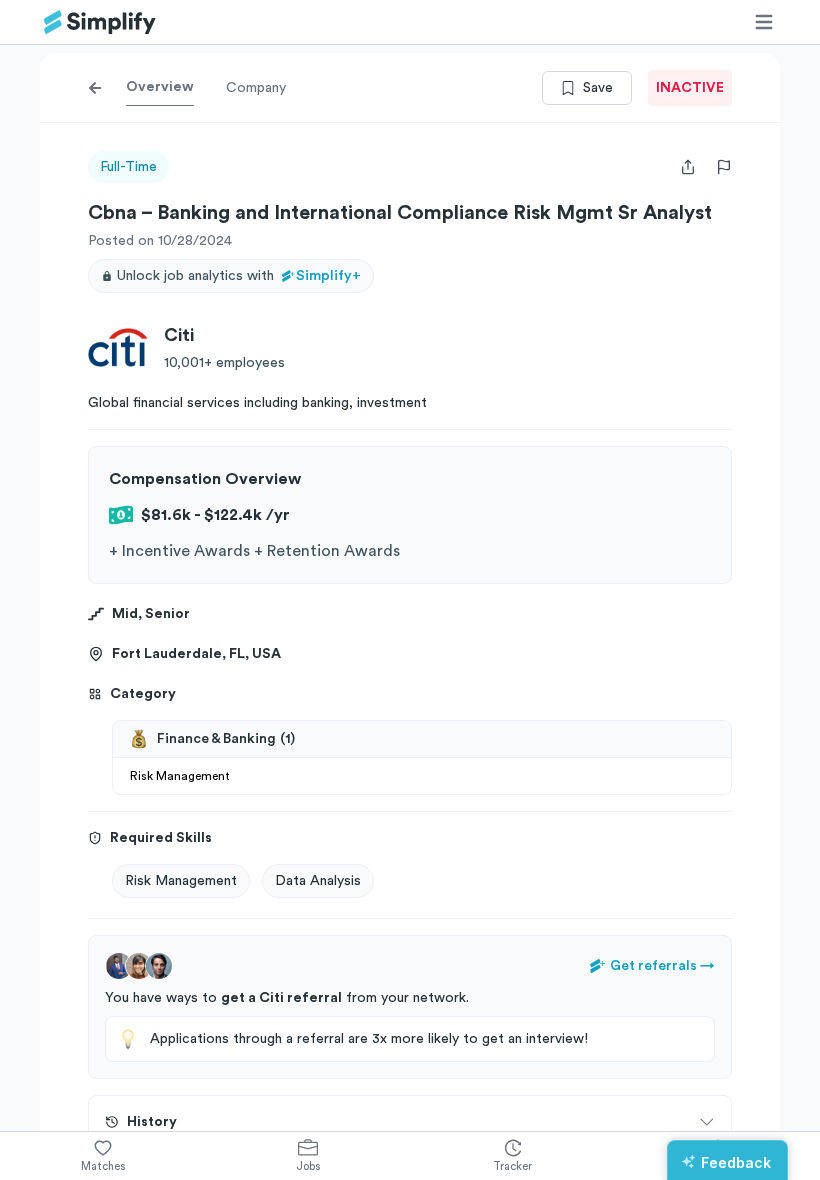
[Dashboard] (100, 22)
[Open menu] (764, 22)
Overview (160, 87)
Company (256, 88)
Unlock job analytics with (239, 276)
